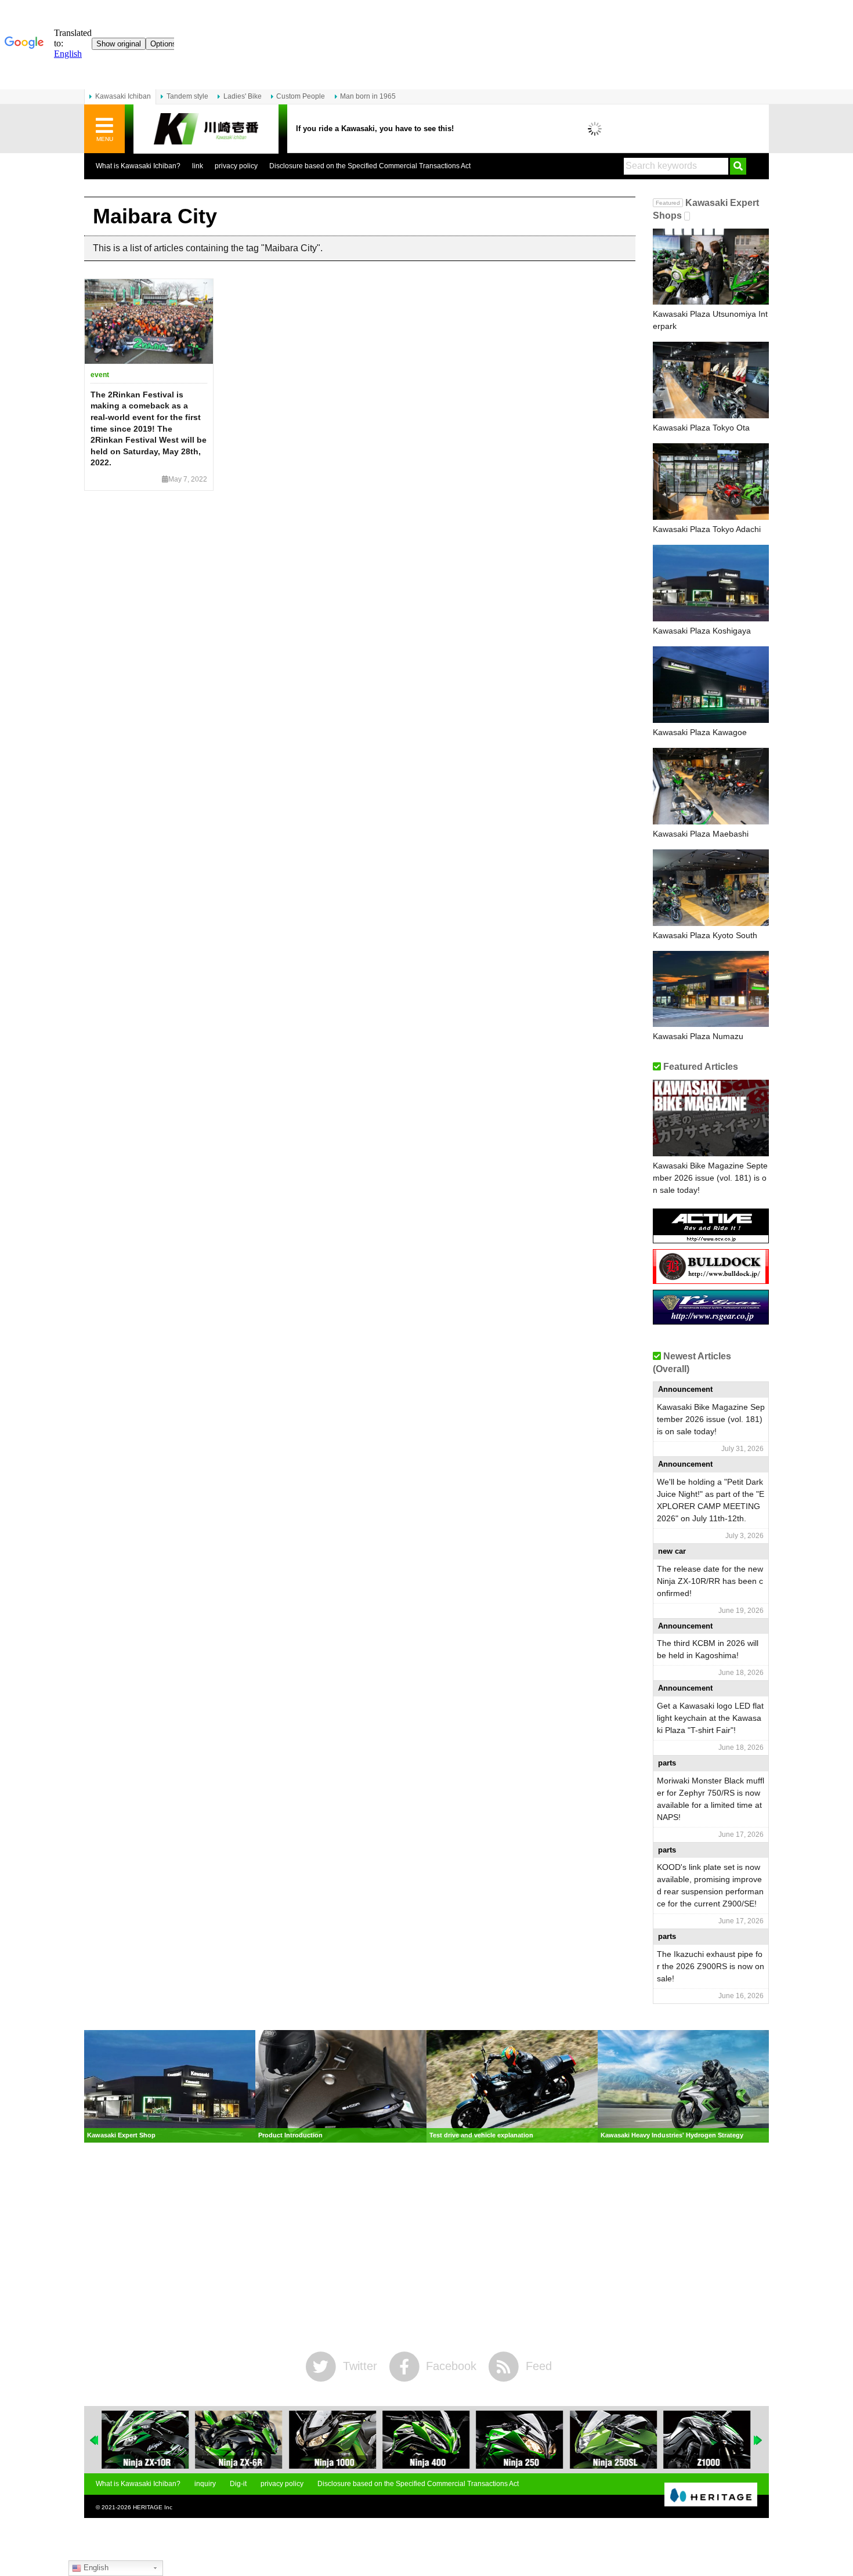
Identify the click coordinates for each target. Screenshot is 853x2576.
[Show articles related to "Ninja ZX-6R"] (238, 2440)
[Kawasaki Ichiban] (206, 129)
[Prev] (95, 2440)
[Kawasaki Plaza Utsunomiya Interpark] (711, 267)
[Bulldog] (711, 1280)
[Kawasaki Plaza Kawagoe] (711, 685)
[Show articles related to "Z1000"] (707, 2440)
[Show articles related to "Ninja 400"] (426, 2440)
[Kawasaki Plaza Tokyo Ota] (711, 380)
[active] (711, 1239)
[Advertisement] (426, 2247)
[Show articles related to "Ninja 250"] (520, 2440)
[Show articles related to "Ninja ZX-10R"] (145, 2440)
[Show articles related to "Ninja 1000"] (332, 2440)
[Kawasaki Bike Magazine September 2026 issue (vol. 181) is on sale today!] (711, 1118)
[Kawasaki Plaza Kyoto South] (711, 888)
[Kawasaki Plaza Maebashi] (711, 786)
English (95, 2568)
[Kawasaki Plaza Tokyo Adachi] (711, 482)
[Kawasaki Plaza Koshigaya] (711, 583)
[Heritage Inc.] (711, 2495)
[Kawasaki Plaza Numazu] (711, 989)
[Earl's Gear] (711, 1320)
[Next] (758, 2440)
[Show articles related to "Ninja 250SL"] (613, 2440)
